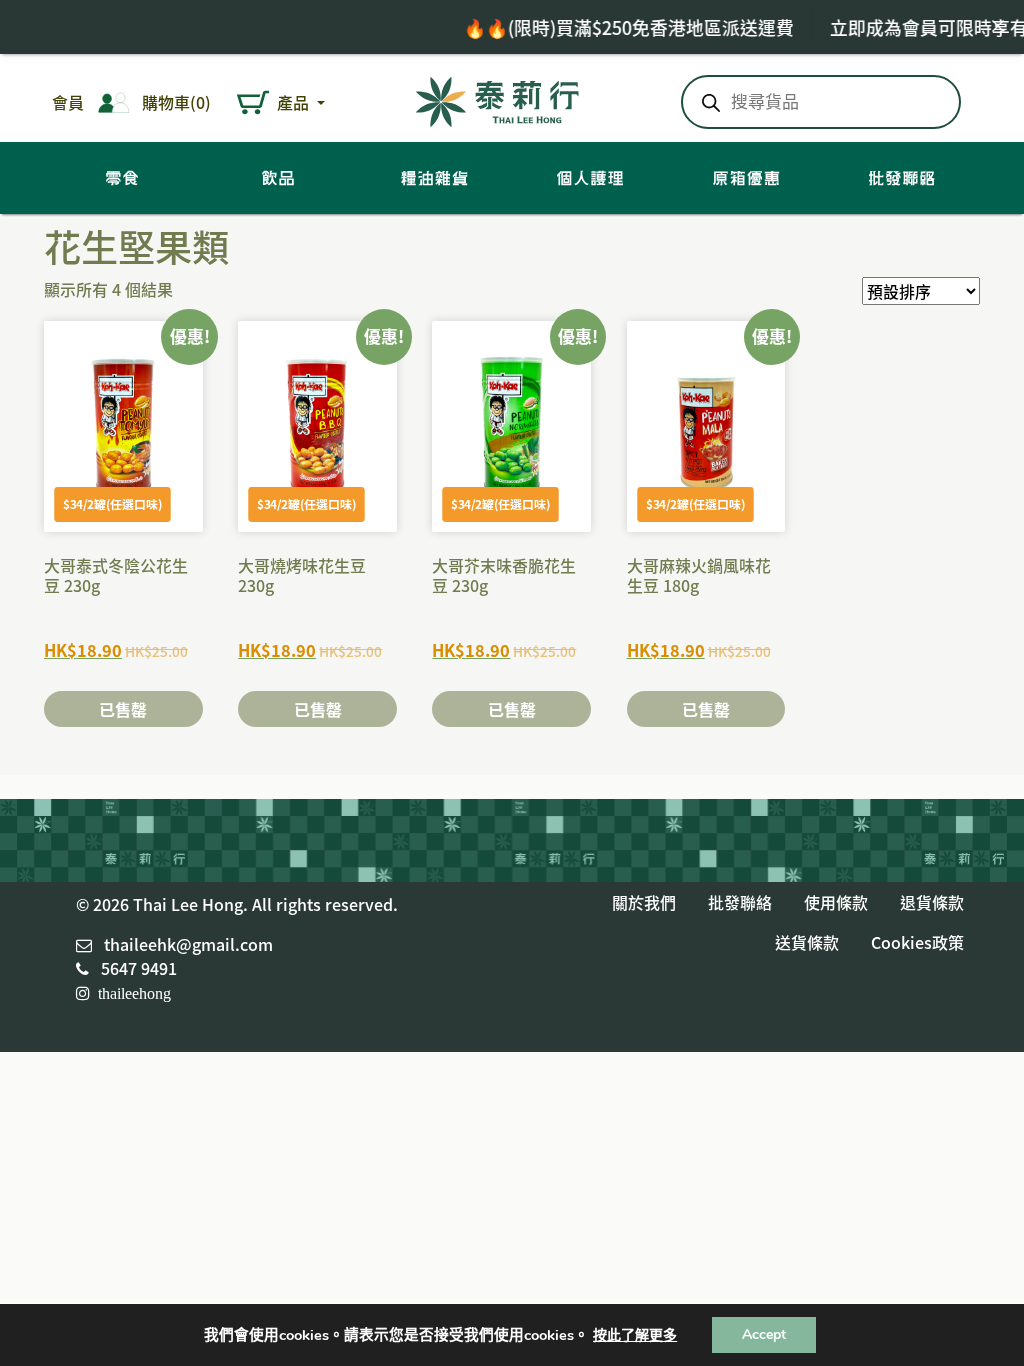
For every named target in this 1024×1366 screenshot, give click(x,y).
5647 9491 (139, 968)
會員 (68, 102)
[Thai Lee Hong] (498, 98)
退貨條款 (932, 902)
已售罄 (123, 709)
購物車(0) (176, 102)
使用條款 (836, 902)
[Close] (998, 26)
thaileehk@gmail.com (188, 944)
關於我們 (644, 902)
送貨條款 (807, 942)
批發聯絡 (740, 902)
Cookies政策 (917, 942)
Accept (764, 1334)
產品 (295, 102)
